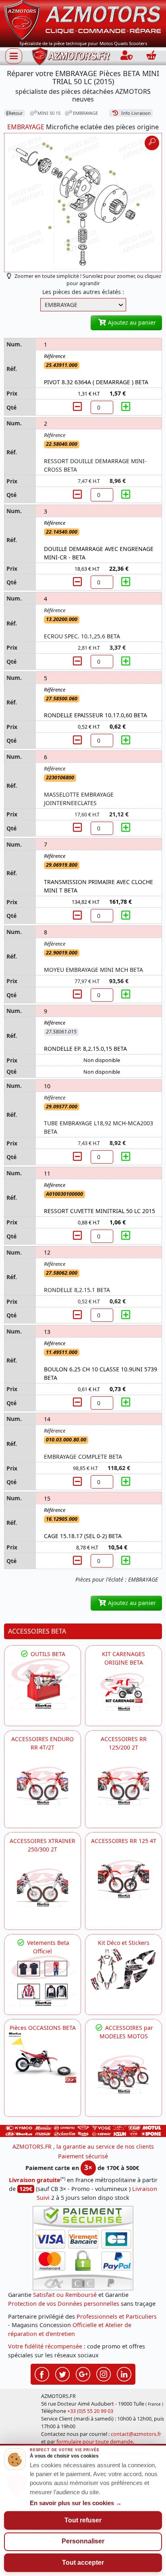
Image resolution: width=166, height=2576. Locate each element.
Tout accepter (83, 2563)
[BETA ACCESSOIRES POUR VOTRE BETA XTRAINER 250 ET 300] (43, 1887)
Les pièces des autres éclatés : (83, 292)
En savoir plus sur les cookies (76, 2503)
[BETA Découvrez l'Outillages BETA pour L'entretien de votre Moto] (43, 1684)
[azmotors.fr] (71, 56)
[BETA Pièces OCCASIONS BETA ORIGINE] (43, 2057)
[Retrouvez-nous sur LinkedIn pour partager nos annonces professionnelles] (124, 2373)
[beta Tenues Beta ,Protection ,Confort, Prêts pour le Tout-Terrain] (43, 1981)
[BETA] (123, 2074)
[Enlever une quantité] (78, 407)
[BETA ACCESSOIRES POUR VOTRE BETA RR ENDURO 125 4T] (123, 1879)
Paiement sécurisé (83, 2156)
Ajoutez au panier (131, 322)
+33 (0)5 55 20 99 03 (90, 2411)
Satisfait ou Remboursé (65, 2295)
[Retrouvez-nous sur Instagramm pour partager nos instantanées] (104, 2373)
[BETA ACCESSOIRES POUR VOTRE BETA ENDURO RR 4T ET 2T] (43, 1786)
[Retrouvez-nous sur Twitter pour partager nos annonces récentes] (62, 2373)
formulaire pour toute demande (95, 2442)
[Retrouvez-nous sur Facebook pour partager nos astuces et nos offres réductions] (42, 2373)
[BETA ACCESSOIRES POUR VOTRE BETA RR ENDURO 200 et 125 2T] (123, 1786)
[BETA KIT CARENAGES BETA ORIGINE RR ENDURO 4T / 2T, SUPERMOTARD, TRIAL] (123, 1692)
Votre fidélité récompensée (45, 2346)
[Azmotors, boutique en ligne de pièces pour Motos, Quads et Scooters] (83, 20)
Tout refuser (83, 2520)
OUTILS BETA (47, 1654)
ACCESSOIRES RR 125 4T (124, 1841)
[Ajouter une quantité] (126, 407)
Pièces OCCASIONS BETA (43, 2028)
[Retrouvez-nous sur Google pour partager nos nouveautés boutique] (83, 2373)
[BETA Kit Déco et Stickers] (123, 1970)
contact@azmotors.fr (136, 2434)
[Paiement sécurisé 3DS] (83, 2248)
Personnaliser (83, 2541)
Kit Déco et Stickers (124, 1943)
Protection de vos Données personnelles (64, 2304)
